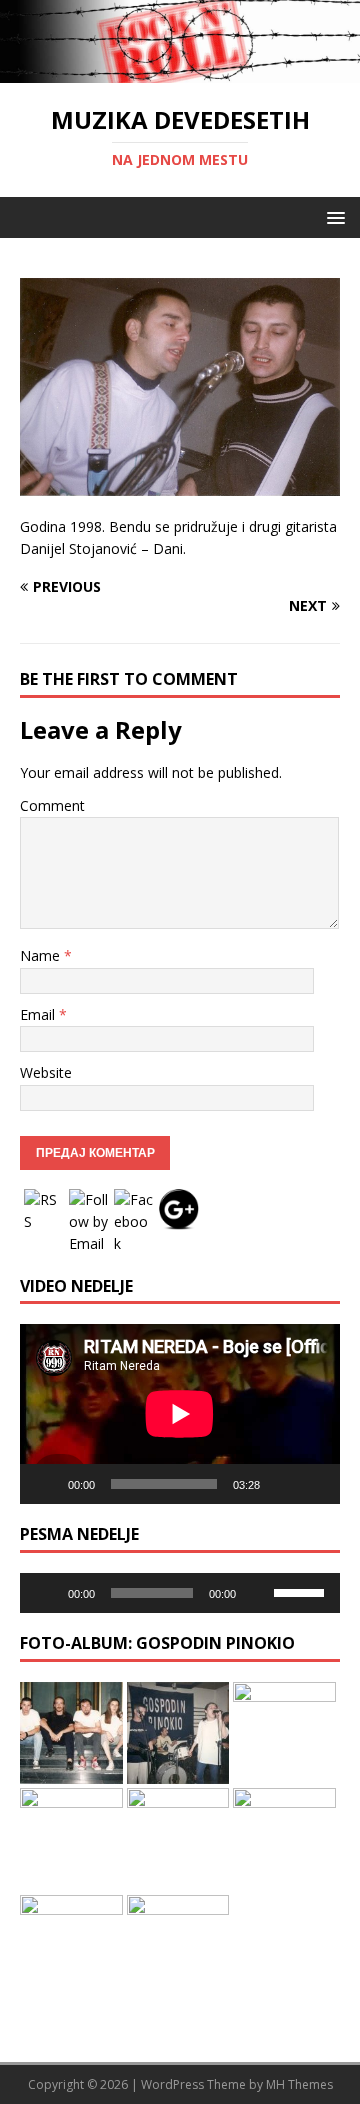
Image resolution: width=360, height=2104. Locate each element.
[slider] (302, 1591)
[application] (180, 1414)
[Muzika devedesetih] (180, 71)
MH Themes (299, 2084)
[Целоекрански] (314, 1484)
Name (42, 955)
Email (39, 1014)
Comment (52, 805)
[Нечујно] (282, 1484)
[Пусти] (46, 1484)
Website (46, 1072)
